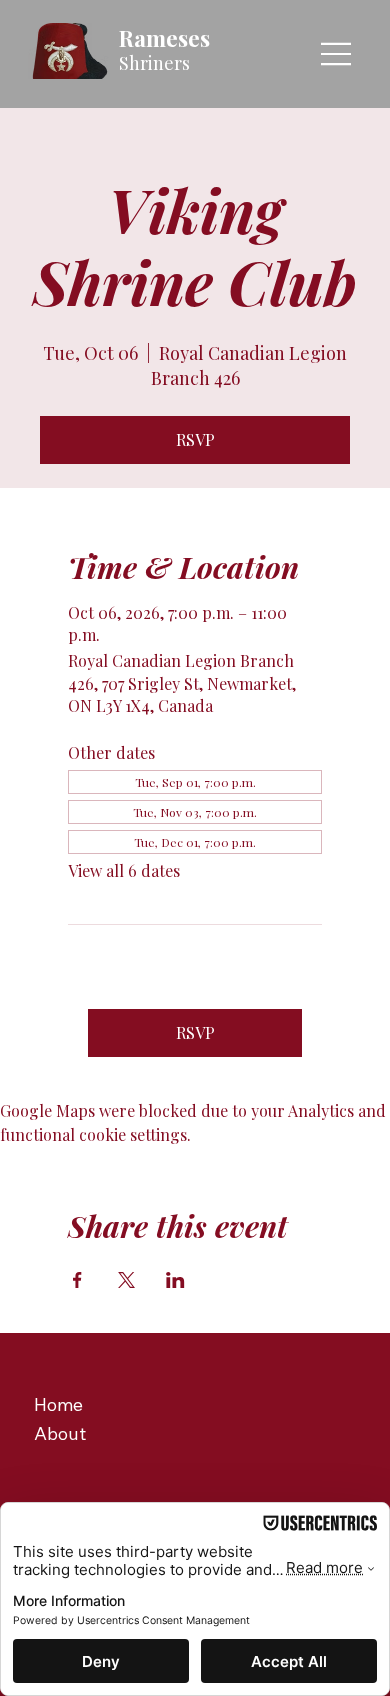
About (60, 1433)
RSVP (195, 439)
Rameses (164, 38)
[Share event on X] (126, 1280)
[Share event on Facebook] (77, 1280)
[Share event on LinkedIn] (175, 1280)
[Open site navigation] (337, 54)
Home (58, 1404)
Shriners (154, 63)
